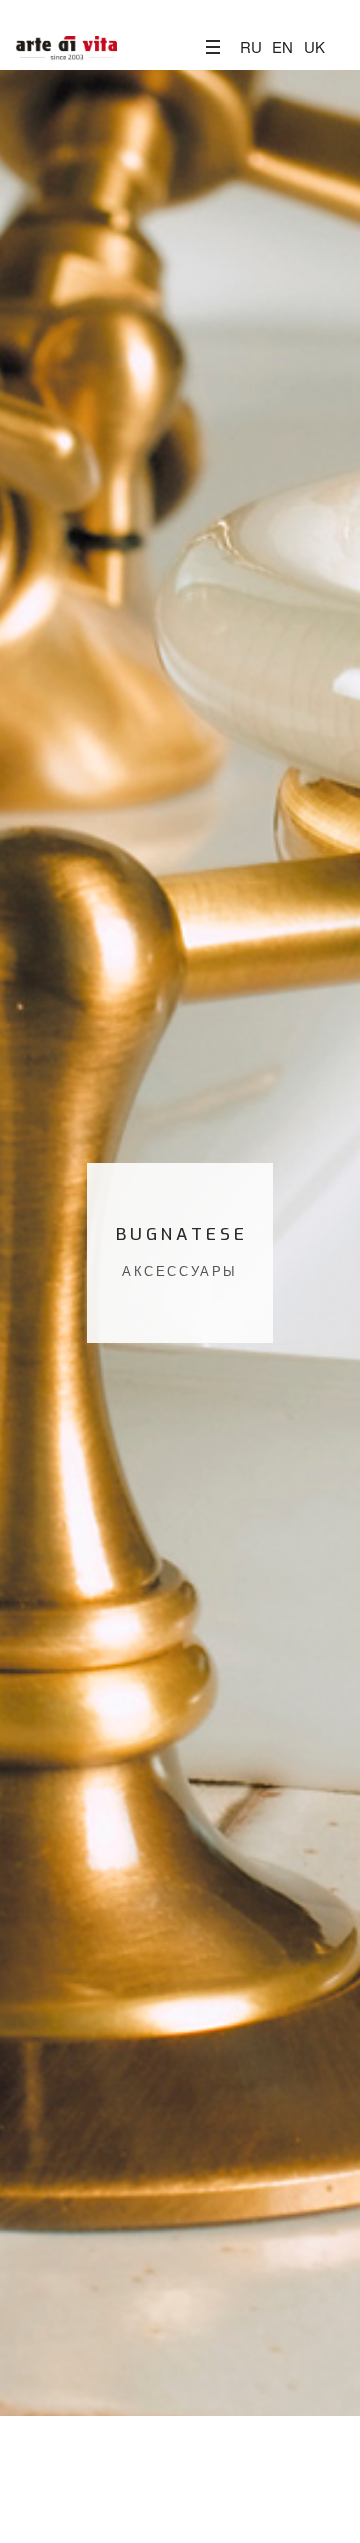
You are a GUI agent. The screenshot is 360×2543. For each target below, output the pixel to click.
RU (251, 46)
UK (314, 46)
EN (282, 46)
